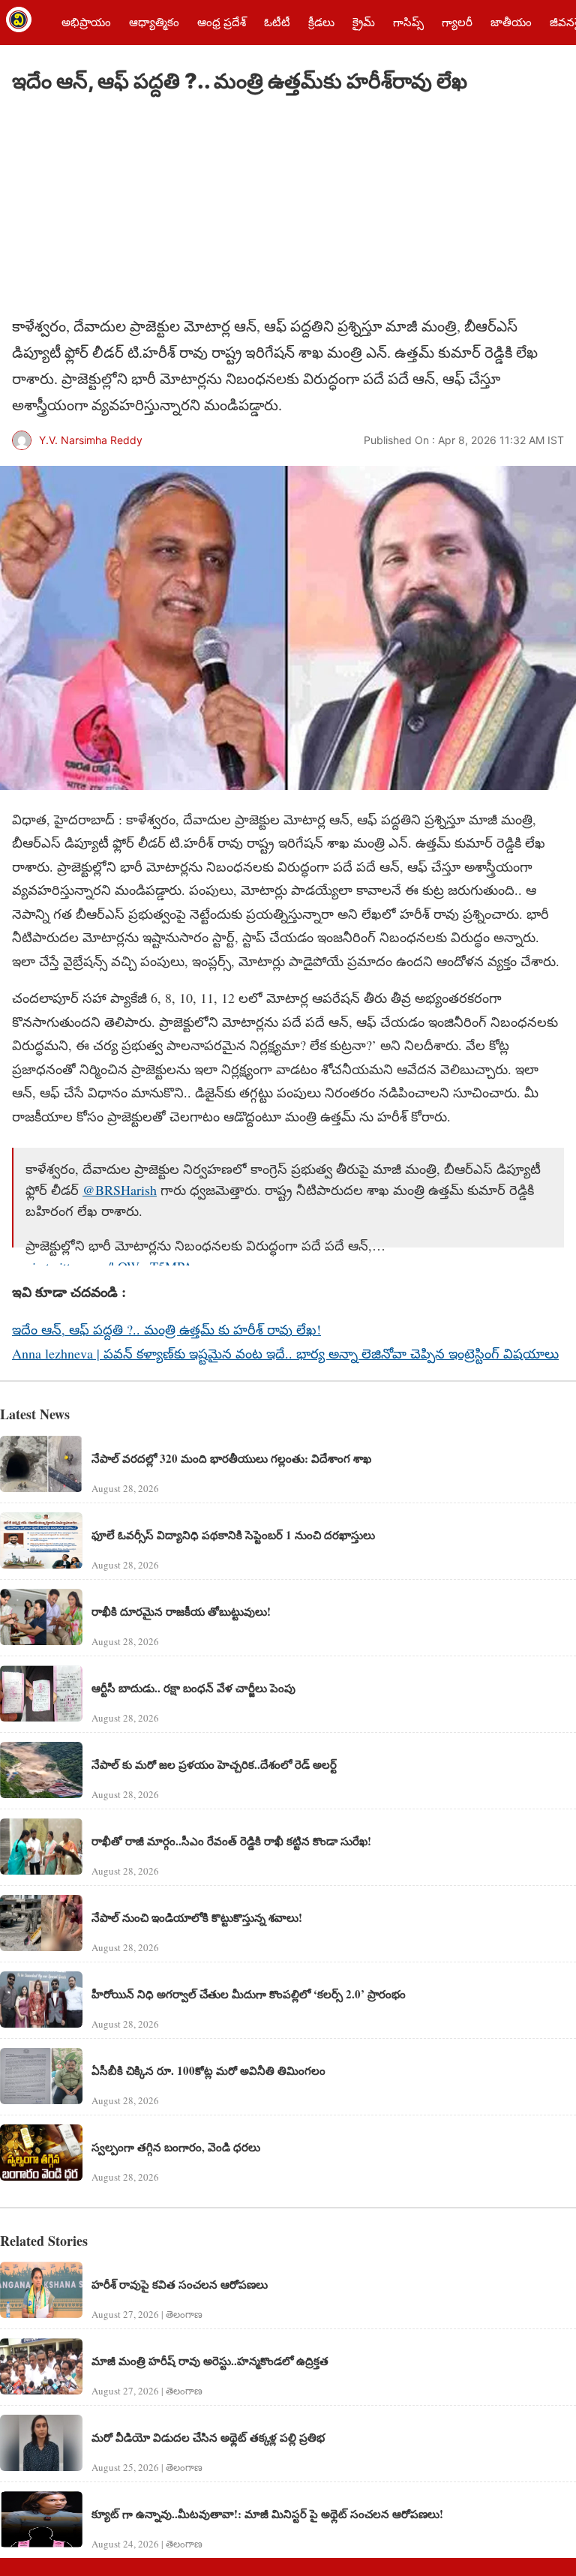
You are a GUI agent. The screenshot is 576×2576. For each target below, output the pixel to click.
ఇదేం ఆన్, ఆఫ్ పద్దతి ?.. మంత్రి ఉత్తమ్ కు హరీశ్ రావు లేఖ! (166, 1329)
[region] (124, 207)
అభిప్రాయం (86, 22)
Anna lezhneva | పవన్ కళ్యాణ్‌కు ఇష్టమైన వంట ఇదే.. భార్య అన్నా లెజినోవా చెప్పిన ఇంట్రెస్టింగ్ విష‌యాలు (285, 1353)
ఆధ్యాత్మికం (154, 22)
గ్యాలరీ (457, 22)
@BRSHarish (120, 1190)
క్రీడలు (321, 22)
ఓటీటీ (277, 22)
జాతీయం (511, 22)
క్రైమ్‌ (364, 22)
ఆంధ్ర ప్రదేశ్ (222, 22)
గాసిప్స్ (408, 22)
